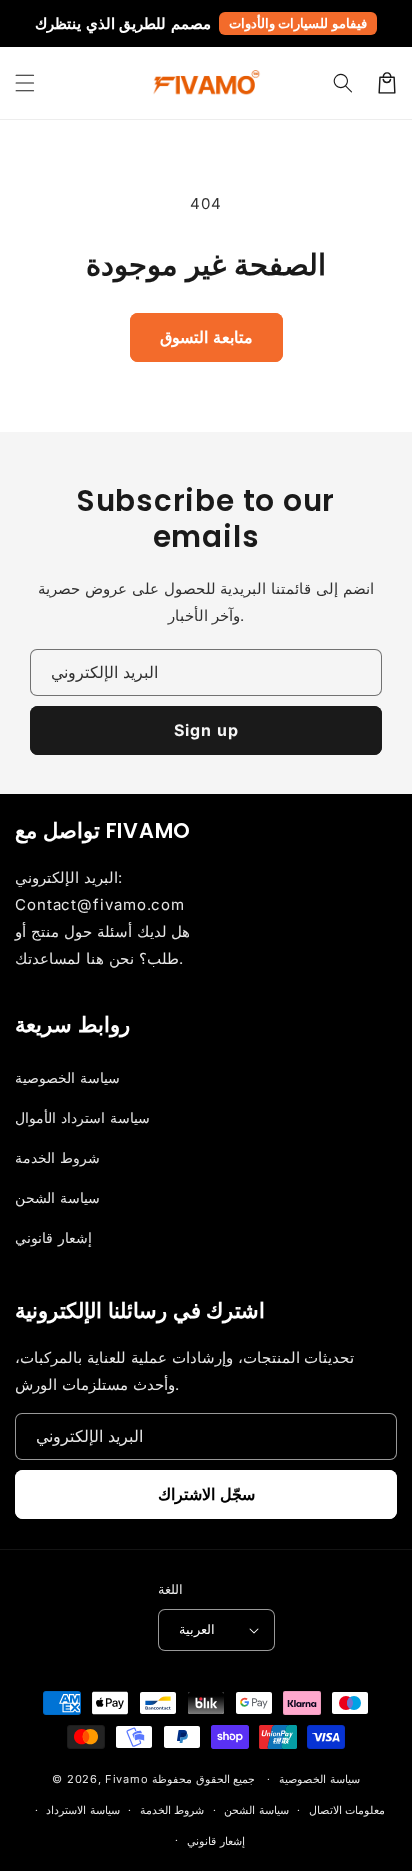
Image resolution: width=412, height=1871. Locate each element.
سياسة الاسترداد (83, 1810)
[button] (25, 83)
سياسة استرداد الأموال (82, 1117)
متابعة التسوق (206, 337)
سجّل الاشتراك (206, 1494)
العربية (197, 1629)
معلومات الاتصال (347, 1810)
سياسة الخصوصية (67, 1077)
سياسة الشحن (57, 1197)
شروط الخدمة (57, 1157)
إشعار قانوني (53, 1237)
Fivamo (126, 1779)
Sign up (206, 730)
